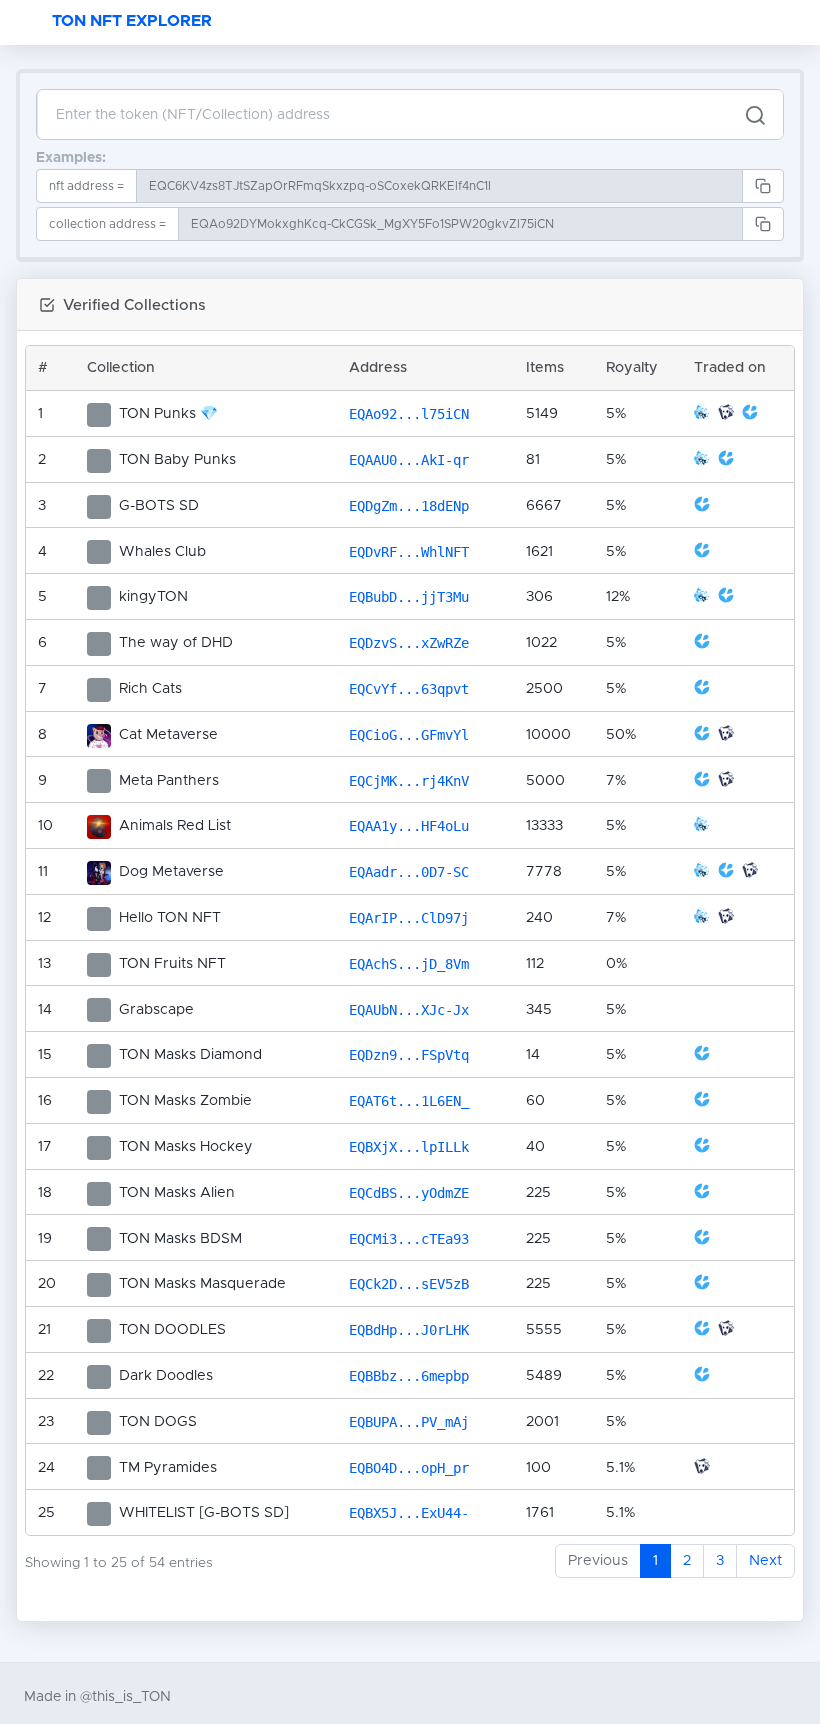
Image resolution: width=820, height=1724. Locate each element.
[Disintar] (704, 416)
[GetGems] (750, 416)
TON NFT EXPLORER (132, 21)
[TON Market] (728, 416)
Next (765, 1561)
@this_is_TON (125, 1697)
